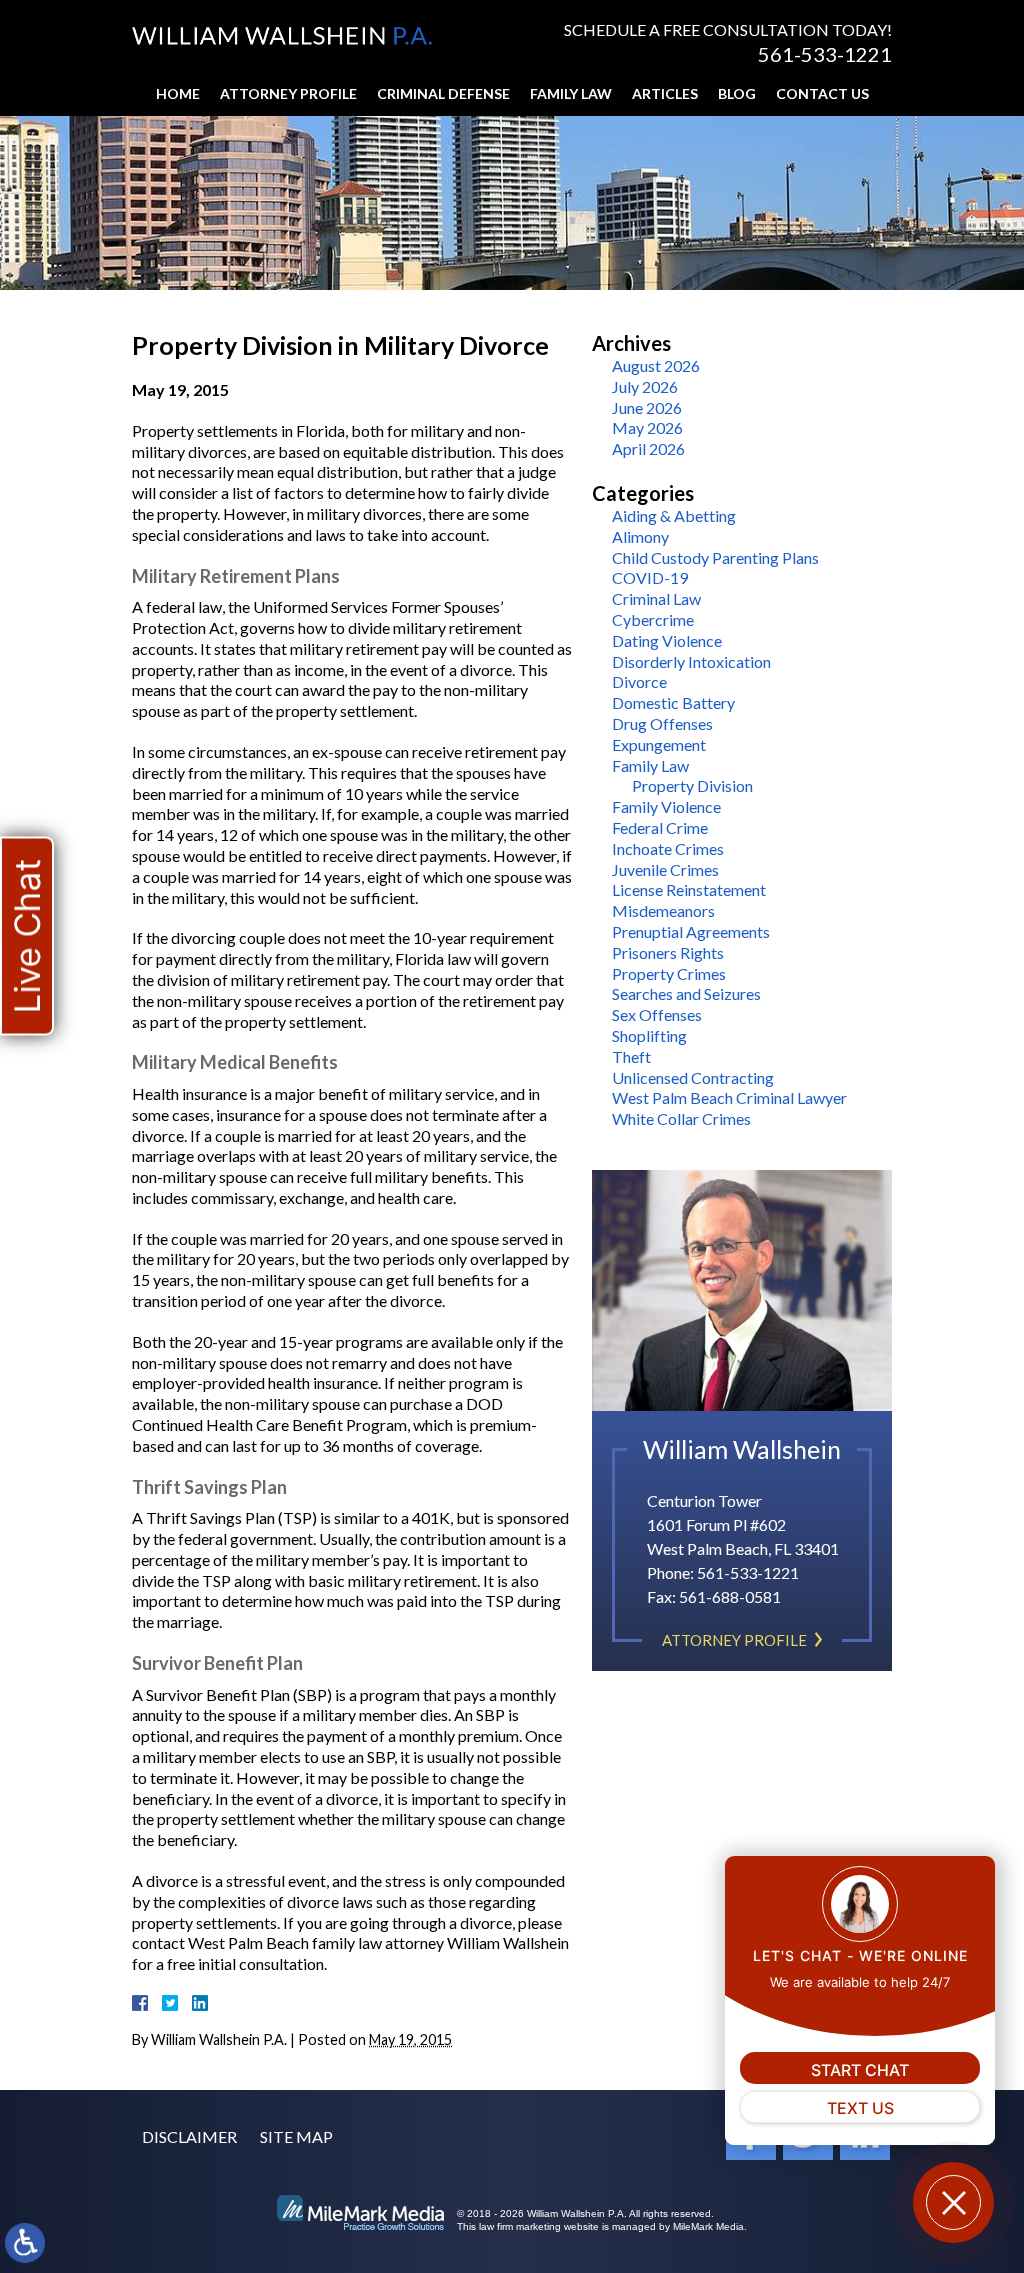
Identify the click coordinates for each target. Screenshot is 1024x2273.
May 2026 (647, 427)
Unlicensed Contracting (693, 1077)
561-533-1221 (825, 54)
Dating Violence (667, 640)
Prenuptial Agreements (691, 931)
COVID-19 (650, 577)
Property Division (692, 785)
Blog (737, 93)
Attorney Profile (288, 93)
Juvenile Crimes (665, 869)
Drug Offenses (662, 723)
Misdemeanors (663, 910)
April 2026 (648, 448)
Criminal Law (656, 598)
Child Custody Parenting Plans (715, 557)
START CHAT (860, 2070)
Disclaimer (189, 2136)
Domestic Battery (673, 702)
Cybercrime (653, 619)
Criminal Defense (443, 93)
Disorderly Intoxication (691, 661)
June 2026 (647, 407)
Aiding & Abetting (674, 515)
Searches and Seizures (686, 993)
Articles (665, 93)
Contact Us (822, 93)
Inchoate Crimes (668, 848)
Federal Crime (660, 827)
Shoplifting (649, 1035)
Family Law (571, 93)
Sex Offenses (657, 1014)
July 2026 (645, 386)
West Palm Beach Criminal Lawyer (729, 1097)
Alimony (640, 536)
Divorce (639, 681)
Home (178, 93)
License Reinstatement (689, 889)
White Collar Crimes (681, 1118)
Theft (631, 1056)
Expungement (659, 744)
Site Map (296, 2136)
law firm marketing (520, 2226)
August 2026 (656, 365)
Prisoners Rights (668, 952)
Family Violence (666, 806)
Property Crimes (669, 973)
